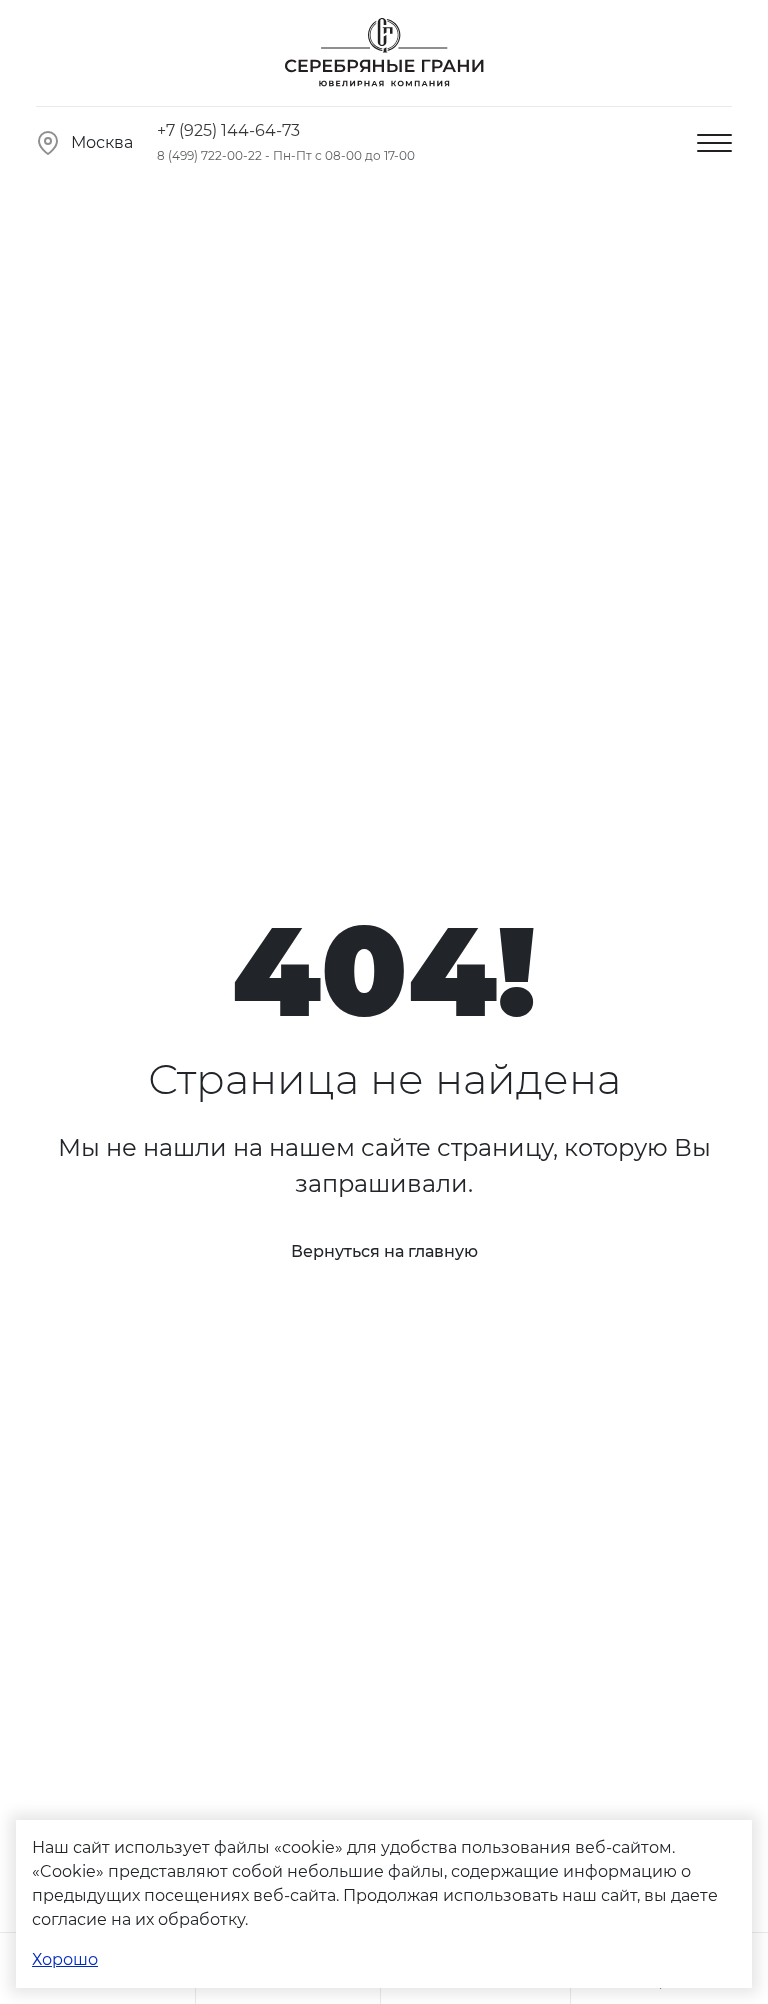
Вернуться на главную (384, 1251)
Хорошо (65, 1959)
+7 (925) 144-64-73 (228, 130)
